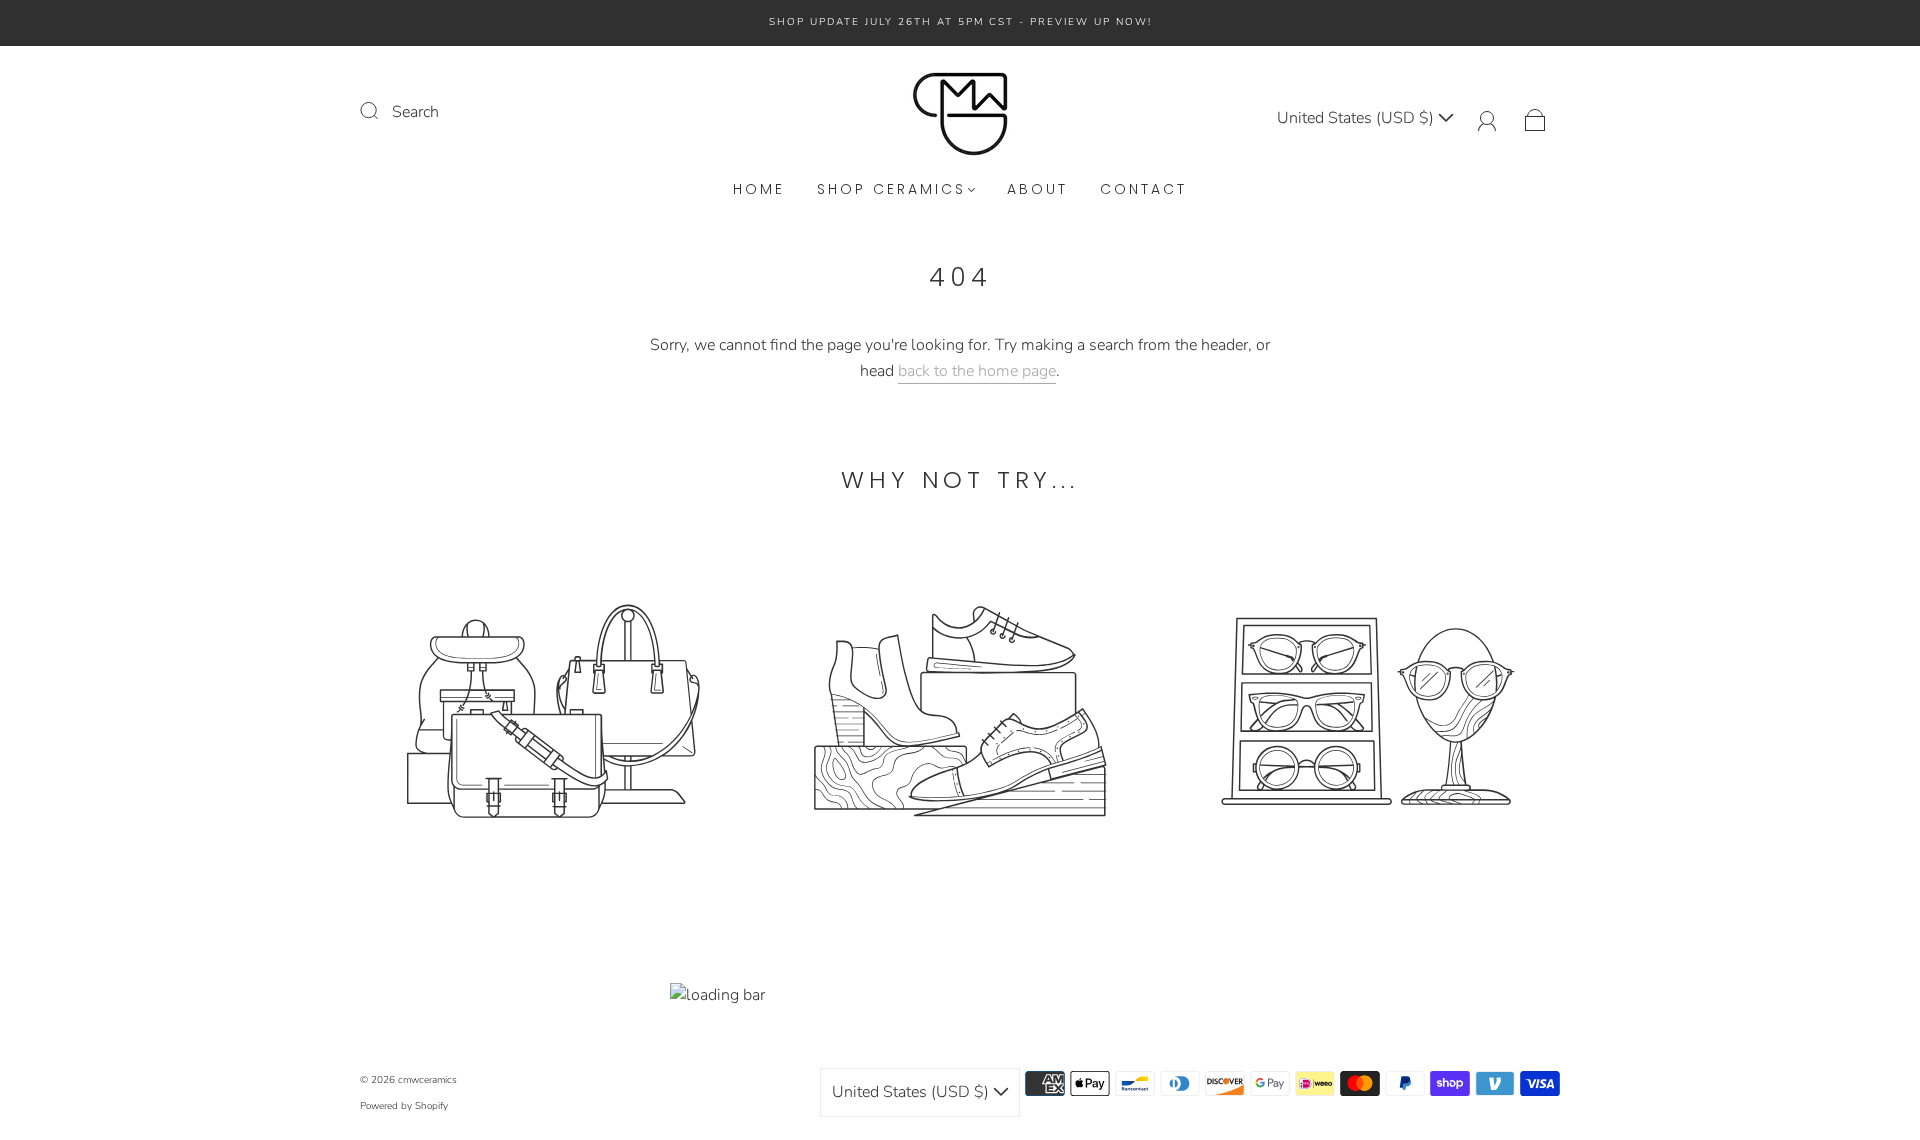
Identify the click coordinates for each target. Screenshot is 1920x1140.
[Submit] (382, 110)
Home (759, 190)
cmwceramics (427, 1080)
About (1037, 190)
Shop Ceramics (891, 190)
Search (415, 112)
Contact (1143, 190)
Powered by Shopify (404, 1106)
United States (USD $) (1357, 118)
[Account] (1487, 118)
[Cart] (1535, 118)
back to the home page (977, 371)
